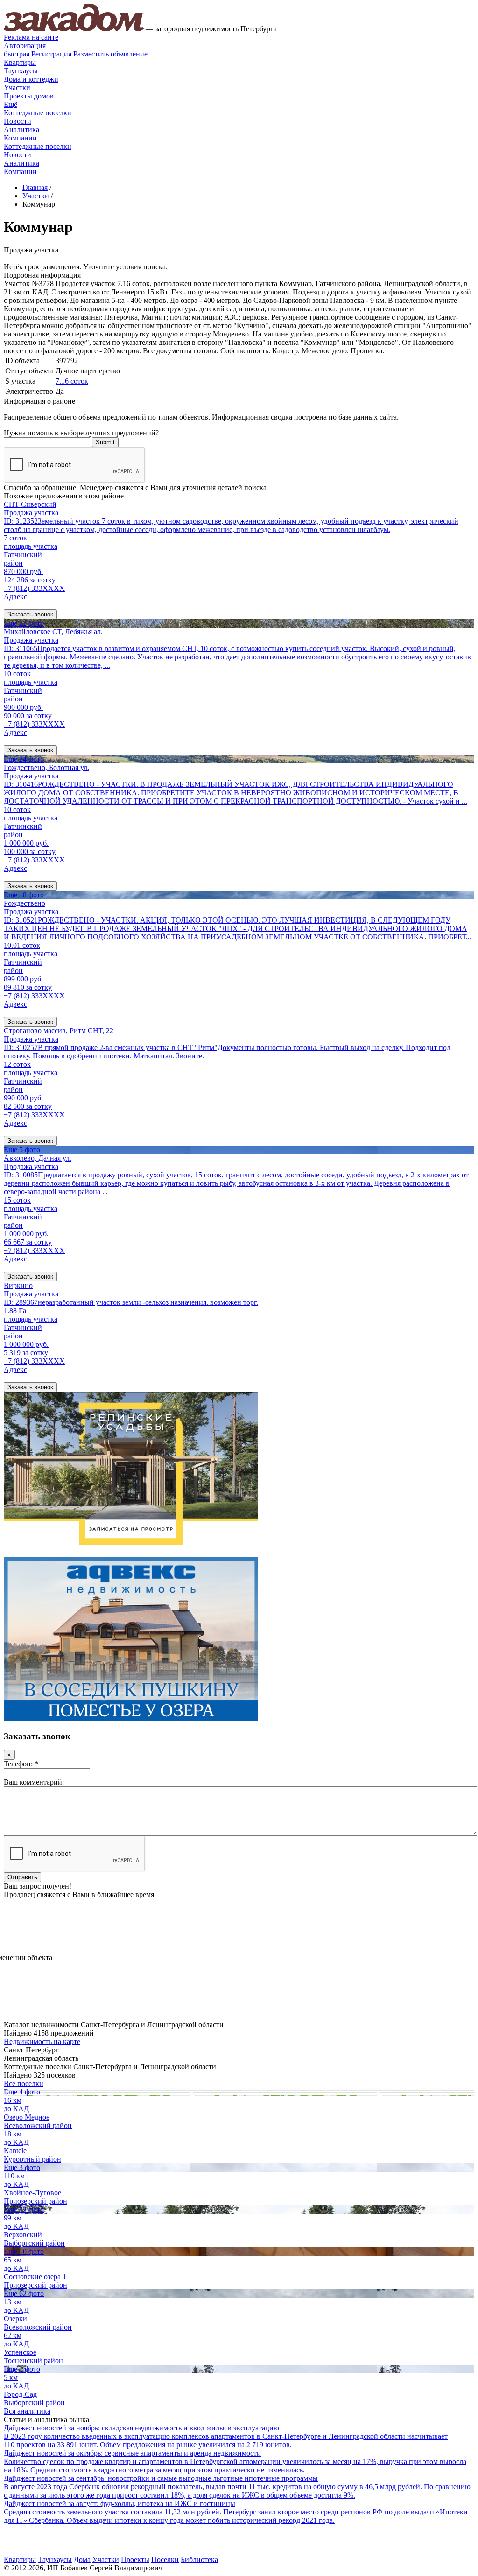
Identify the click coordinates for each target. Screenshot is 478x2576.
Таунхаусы (21, 71)
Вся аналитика (27, 2411)
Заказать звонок (30, 614)
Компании (20, 138)
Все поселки (24, 2083)
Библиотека (199, 2559)
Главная (35, 187)
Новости (18, 121)
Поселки (165, 2559)
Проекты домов (29, 96)
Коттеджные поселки (38, 113)
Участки (17, 87)
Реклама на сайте (31, 37)
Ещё (11, 104)
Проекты (135, 2559)
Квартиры (20, 62)
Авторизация (25, 45)
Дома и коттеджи (31, 79)
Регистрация (38, 54)
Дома (82, 2559)
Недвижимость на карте (42, 2041)
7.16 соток (72, 381)
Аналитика (21, 129)
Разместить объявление (110, 54)
